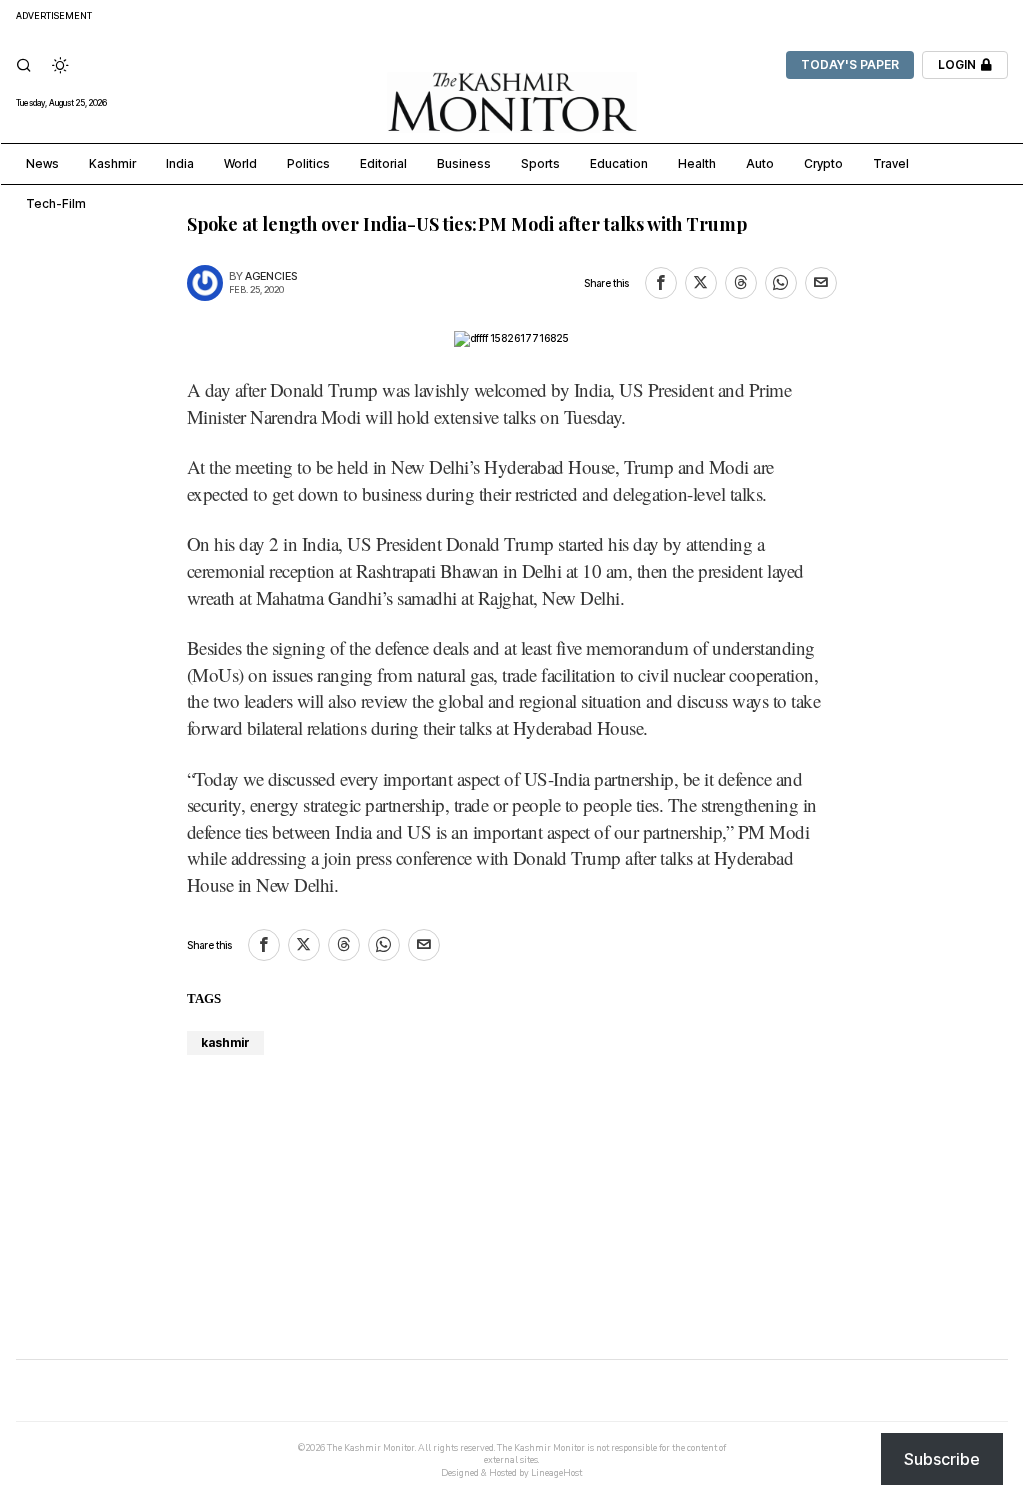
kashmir (225, 1042)
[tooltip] (661, 283)
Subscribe (942, 1459)
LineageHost (556, 1473)
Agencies (271, 276)
